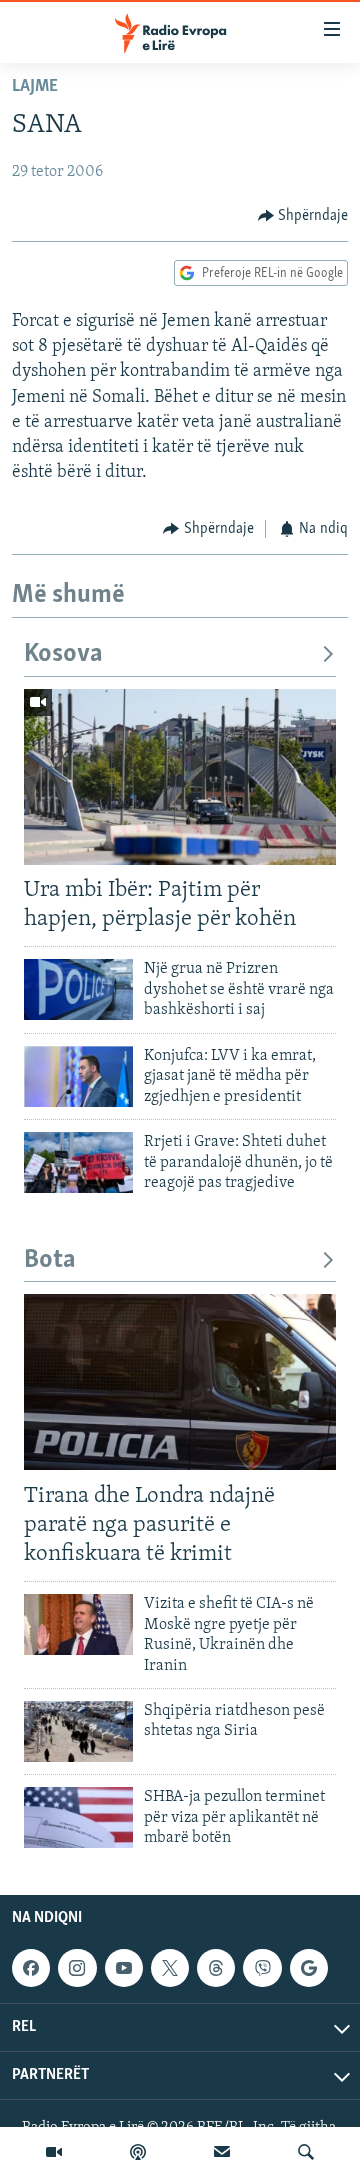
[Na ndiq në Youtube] (124, 1968)
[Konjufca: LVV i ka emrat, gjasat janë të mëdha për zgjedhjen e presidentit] (78, 1076)
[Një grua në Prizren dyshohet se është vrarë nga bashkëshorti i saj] (78, 989)
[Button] (303, 216)
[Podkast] (138, 2152)
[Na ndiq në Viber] (262, 1968)
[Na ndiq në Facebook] (31, 1968)
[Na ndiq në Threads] (216, 1968)
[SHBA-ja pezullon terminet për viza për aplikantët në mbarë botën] (78, 1817)
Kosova (63, 654)
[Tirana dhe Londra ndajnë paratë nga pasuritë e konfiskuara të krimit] (180, 1382)
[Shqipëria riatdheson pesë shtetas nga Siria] (78, 1731)
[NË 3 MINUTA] (222, 2152)
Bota (50, 1260)
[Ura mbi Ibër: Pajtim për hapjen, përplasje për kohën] (180, 777)
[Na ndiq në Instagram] (77, 1968)
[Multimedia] (54, 2152)
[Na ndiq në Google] (309, 1968)
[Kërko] (306, 2152)
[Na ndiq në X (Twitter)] (170, 1968)
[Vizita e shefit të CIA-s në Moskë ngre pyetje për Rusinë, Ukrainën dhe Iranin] (78, 1624)
